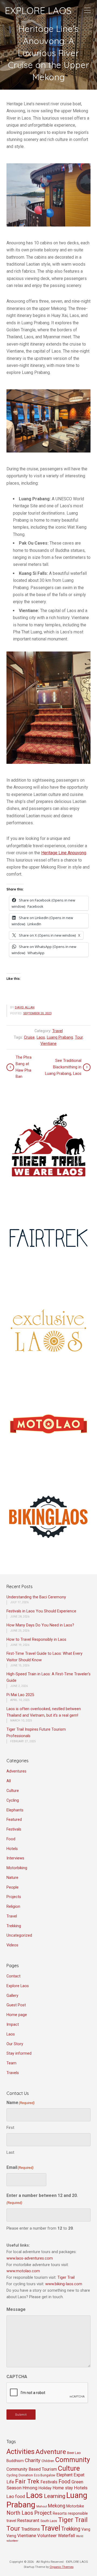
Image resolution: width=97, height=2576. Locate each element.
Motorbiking (17, 1868)
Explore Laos (18, 1986)
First (10, 2128)
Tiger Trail (66, 2278)
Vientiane (48, 1044)
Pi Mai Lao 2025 (20, 1695)
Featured (14, 1820)
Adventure (51, 2452)
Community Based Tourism (32, 2469)
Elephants (15, 1810)
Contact (13, 1976)
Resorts (60, 2513)
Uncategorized (19, 1935)
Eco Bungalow (45, 2475)
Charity (33, 2460)
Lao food (16, 2496)
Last (10, 2152)
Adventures (16, 1771)
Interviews (15, 1858)
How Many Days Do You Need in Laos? (40, 1625)
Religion (13, 1907)
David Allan (25, 1007)
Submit (21, 2415)
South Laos (49, 2521)
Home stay (63, 2488)
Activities (20, 2452)
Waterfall (66, 2536)
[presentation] (47, 2393)
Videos (12, 1945)
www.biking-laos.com (64, 2284)
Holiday (45, 2488)
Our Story (15, 2044)
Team (11, 2063)
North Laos (20, 2513)
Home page (17, 2015)
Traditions (31, 2529)
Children (48, 2461)
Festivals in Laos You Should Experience (41, 1611)
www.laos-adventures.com (30, 2258)
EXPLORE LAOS (38, 11)
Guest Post (16, 2005)
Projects (14, 1897)
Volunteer (47, 2536)
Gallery (12, 1996)
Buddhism (15, 2461)
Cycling (13, 1800)
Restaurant (28, 2520)
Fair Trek (27, 2481)
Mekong (57, 2506)
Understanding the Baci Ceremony (36, 1597)
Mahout (42, 2506)
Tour (79, 1037)
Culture (13, 1791)
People (13, 1887)
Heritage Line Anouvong (64, 853)
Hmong (30, 2488)
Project (43, 2513)
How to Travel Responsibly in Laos (36, 1640)
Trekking (14, 1926)
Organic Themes (62, 2567)
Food (11, 1839)
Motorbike (75, 2506)
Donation (26, 2475)
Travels (13, 2073)
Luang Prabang (60, 1037)
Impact (13, 2025)
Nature (12, 1878)
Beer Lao (74, 2453)
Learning (55, 2496)
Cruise (29, 1037)
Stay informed (19, 2053)
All (9, 1781)
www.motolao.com (23, 2271)
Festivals (14, 1829)
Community (73, 2460)
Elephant (64, 2475)
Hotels (12, 1849)
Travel (58, 1031)
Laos (41, 1037)
